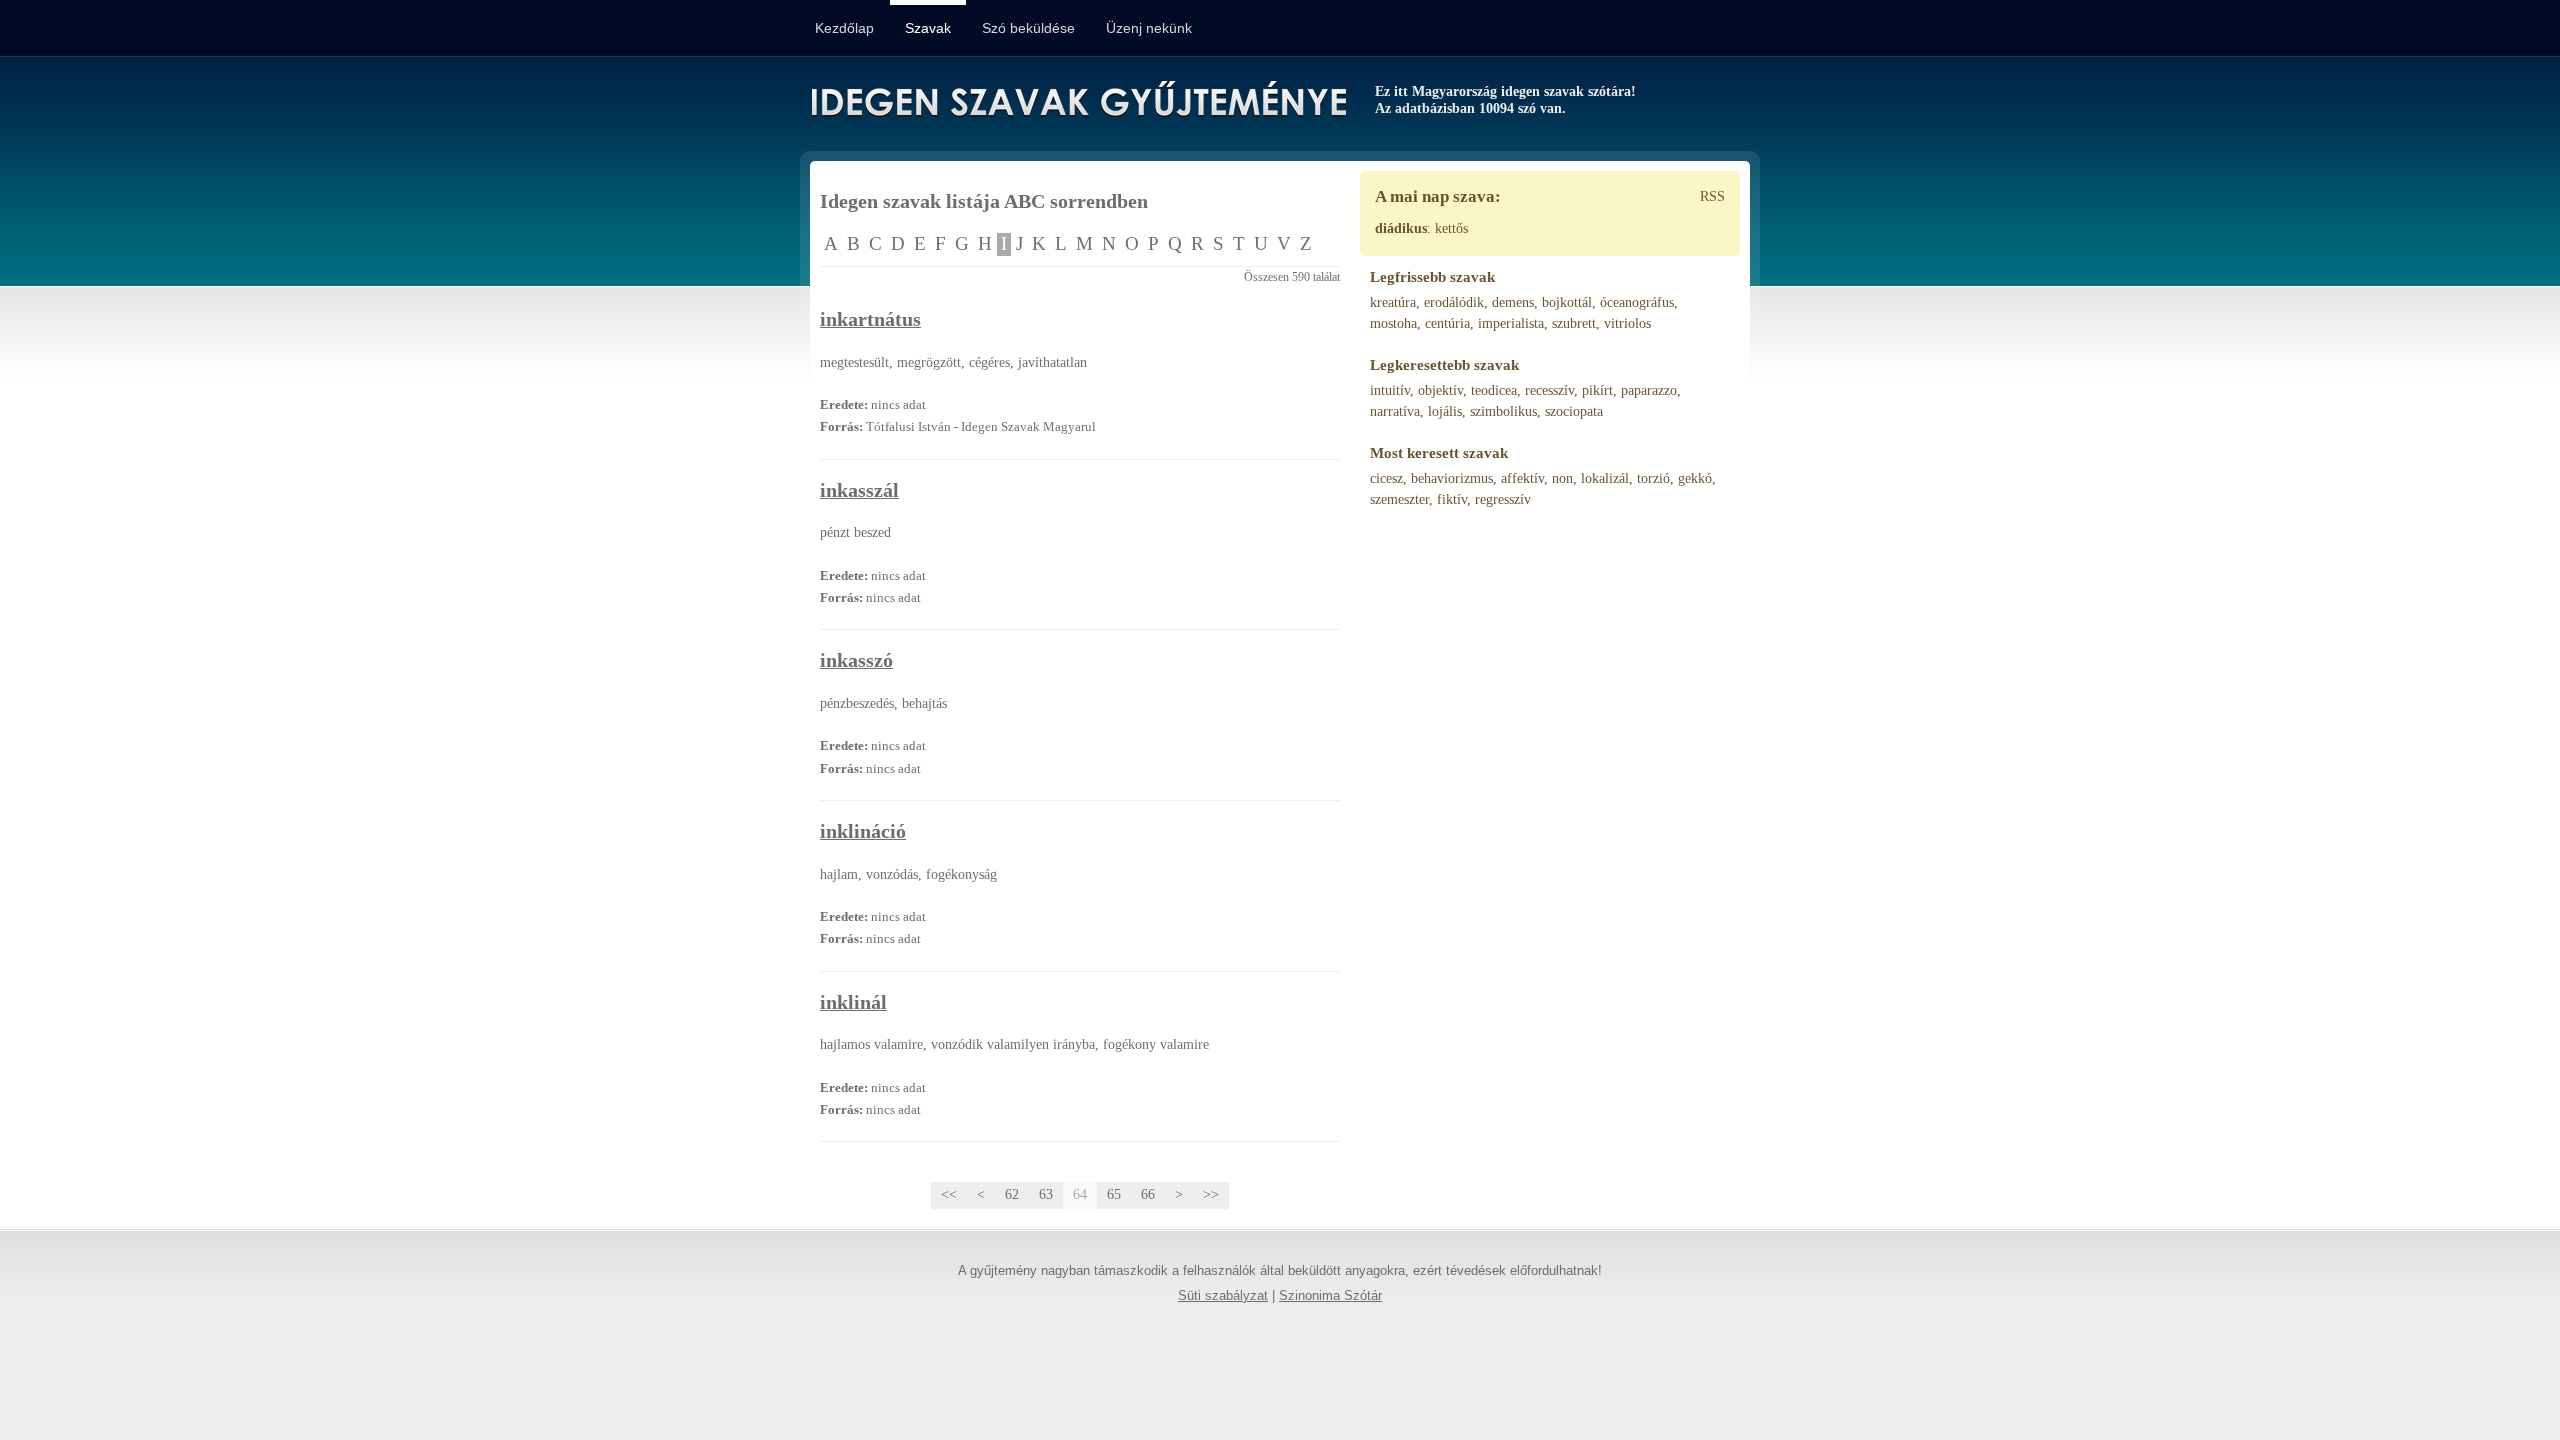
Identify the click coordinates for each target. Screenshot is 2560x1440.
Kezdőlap (844, 28)
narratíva (1395, 411)
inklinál (853, 1002)
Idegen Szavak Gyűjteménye (1077, 102)
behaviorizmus (1452, 478)
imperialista (1511, 323)
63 (1046, 1194)
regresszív (1503, 499)
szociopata (1574, 411)
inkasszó (856, 660)
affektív (1522, 478)
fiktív (1452, 499)
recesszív (1549, 390)
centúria (1447, 323)
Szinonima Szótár (1330, 1296)
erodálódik (1454, 302)
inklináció (863, 831)
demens (1513, 302)
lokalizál (1605, 478)
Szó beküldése (1028, 28)
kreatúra (1393, 302)
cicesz (1386, 478)
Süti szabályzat (1223, 1296)
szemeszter (1399, 499)
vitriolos (1627, 323)
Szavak (928, 28)
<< (949, 1194)
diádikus (1401, 228)
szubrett (1574, 323)
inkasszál (859, 490)
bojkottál (1567, 302)
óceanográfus (1637, 302)
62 (1012, 1194)
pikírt (1597, 390)
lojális (1445, 411)
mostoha (1393, 323)
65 (1114, 1194)
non (1562, 478)
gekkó (1695, 478)
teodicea (1494, 390)
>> (1211, 1194)
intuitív (1390, 390)
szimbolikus (1503, 411)
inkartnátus (870, 319)
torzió (1653, 478)
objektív (1440, 390)
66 (1148, 1194)
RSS (1712, 196)
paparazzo (1649, 390)
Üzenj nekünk (1149, 28)
